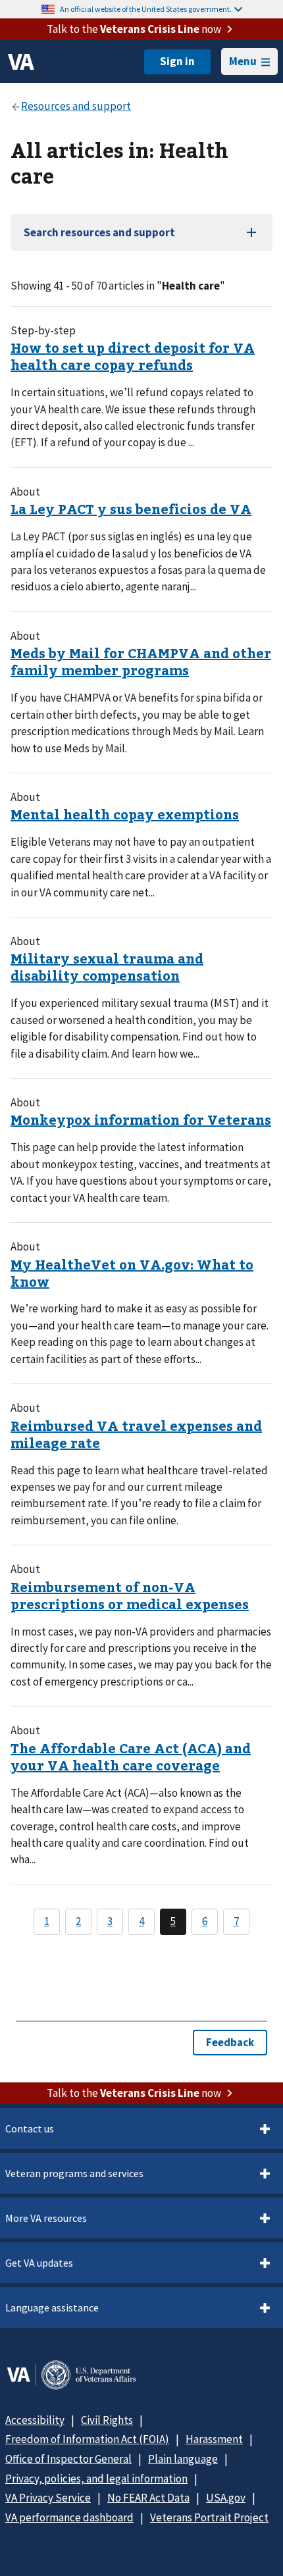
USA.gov (226, 2498)
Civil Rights (107, 2420)
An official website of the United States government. (146, 9)
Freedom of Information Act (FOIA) (87, 2439)
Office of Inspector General (68, 2459)
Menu (243, 61)
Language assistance (52, 2307)
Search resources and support (99, 232)
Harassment (214, 2439)
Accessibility (35, 2420)
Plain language (183, 2459)
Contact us (30, 2128)
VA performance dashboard (69, 2517)
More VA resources (46, 2218)
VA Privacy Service (48, 2498)
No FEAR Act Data (148, 2498)
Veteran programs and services (74, 2173)
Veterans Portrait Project (209, 2517)
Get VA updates (39, 2263)
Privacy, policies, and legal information (96, 2479)
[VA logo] (21, 62)
